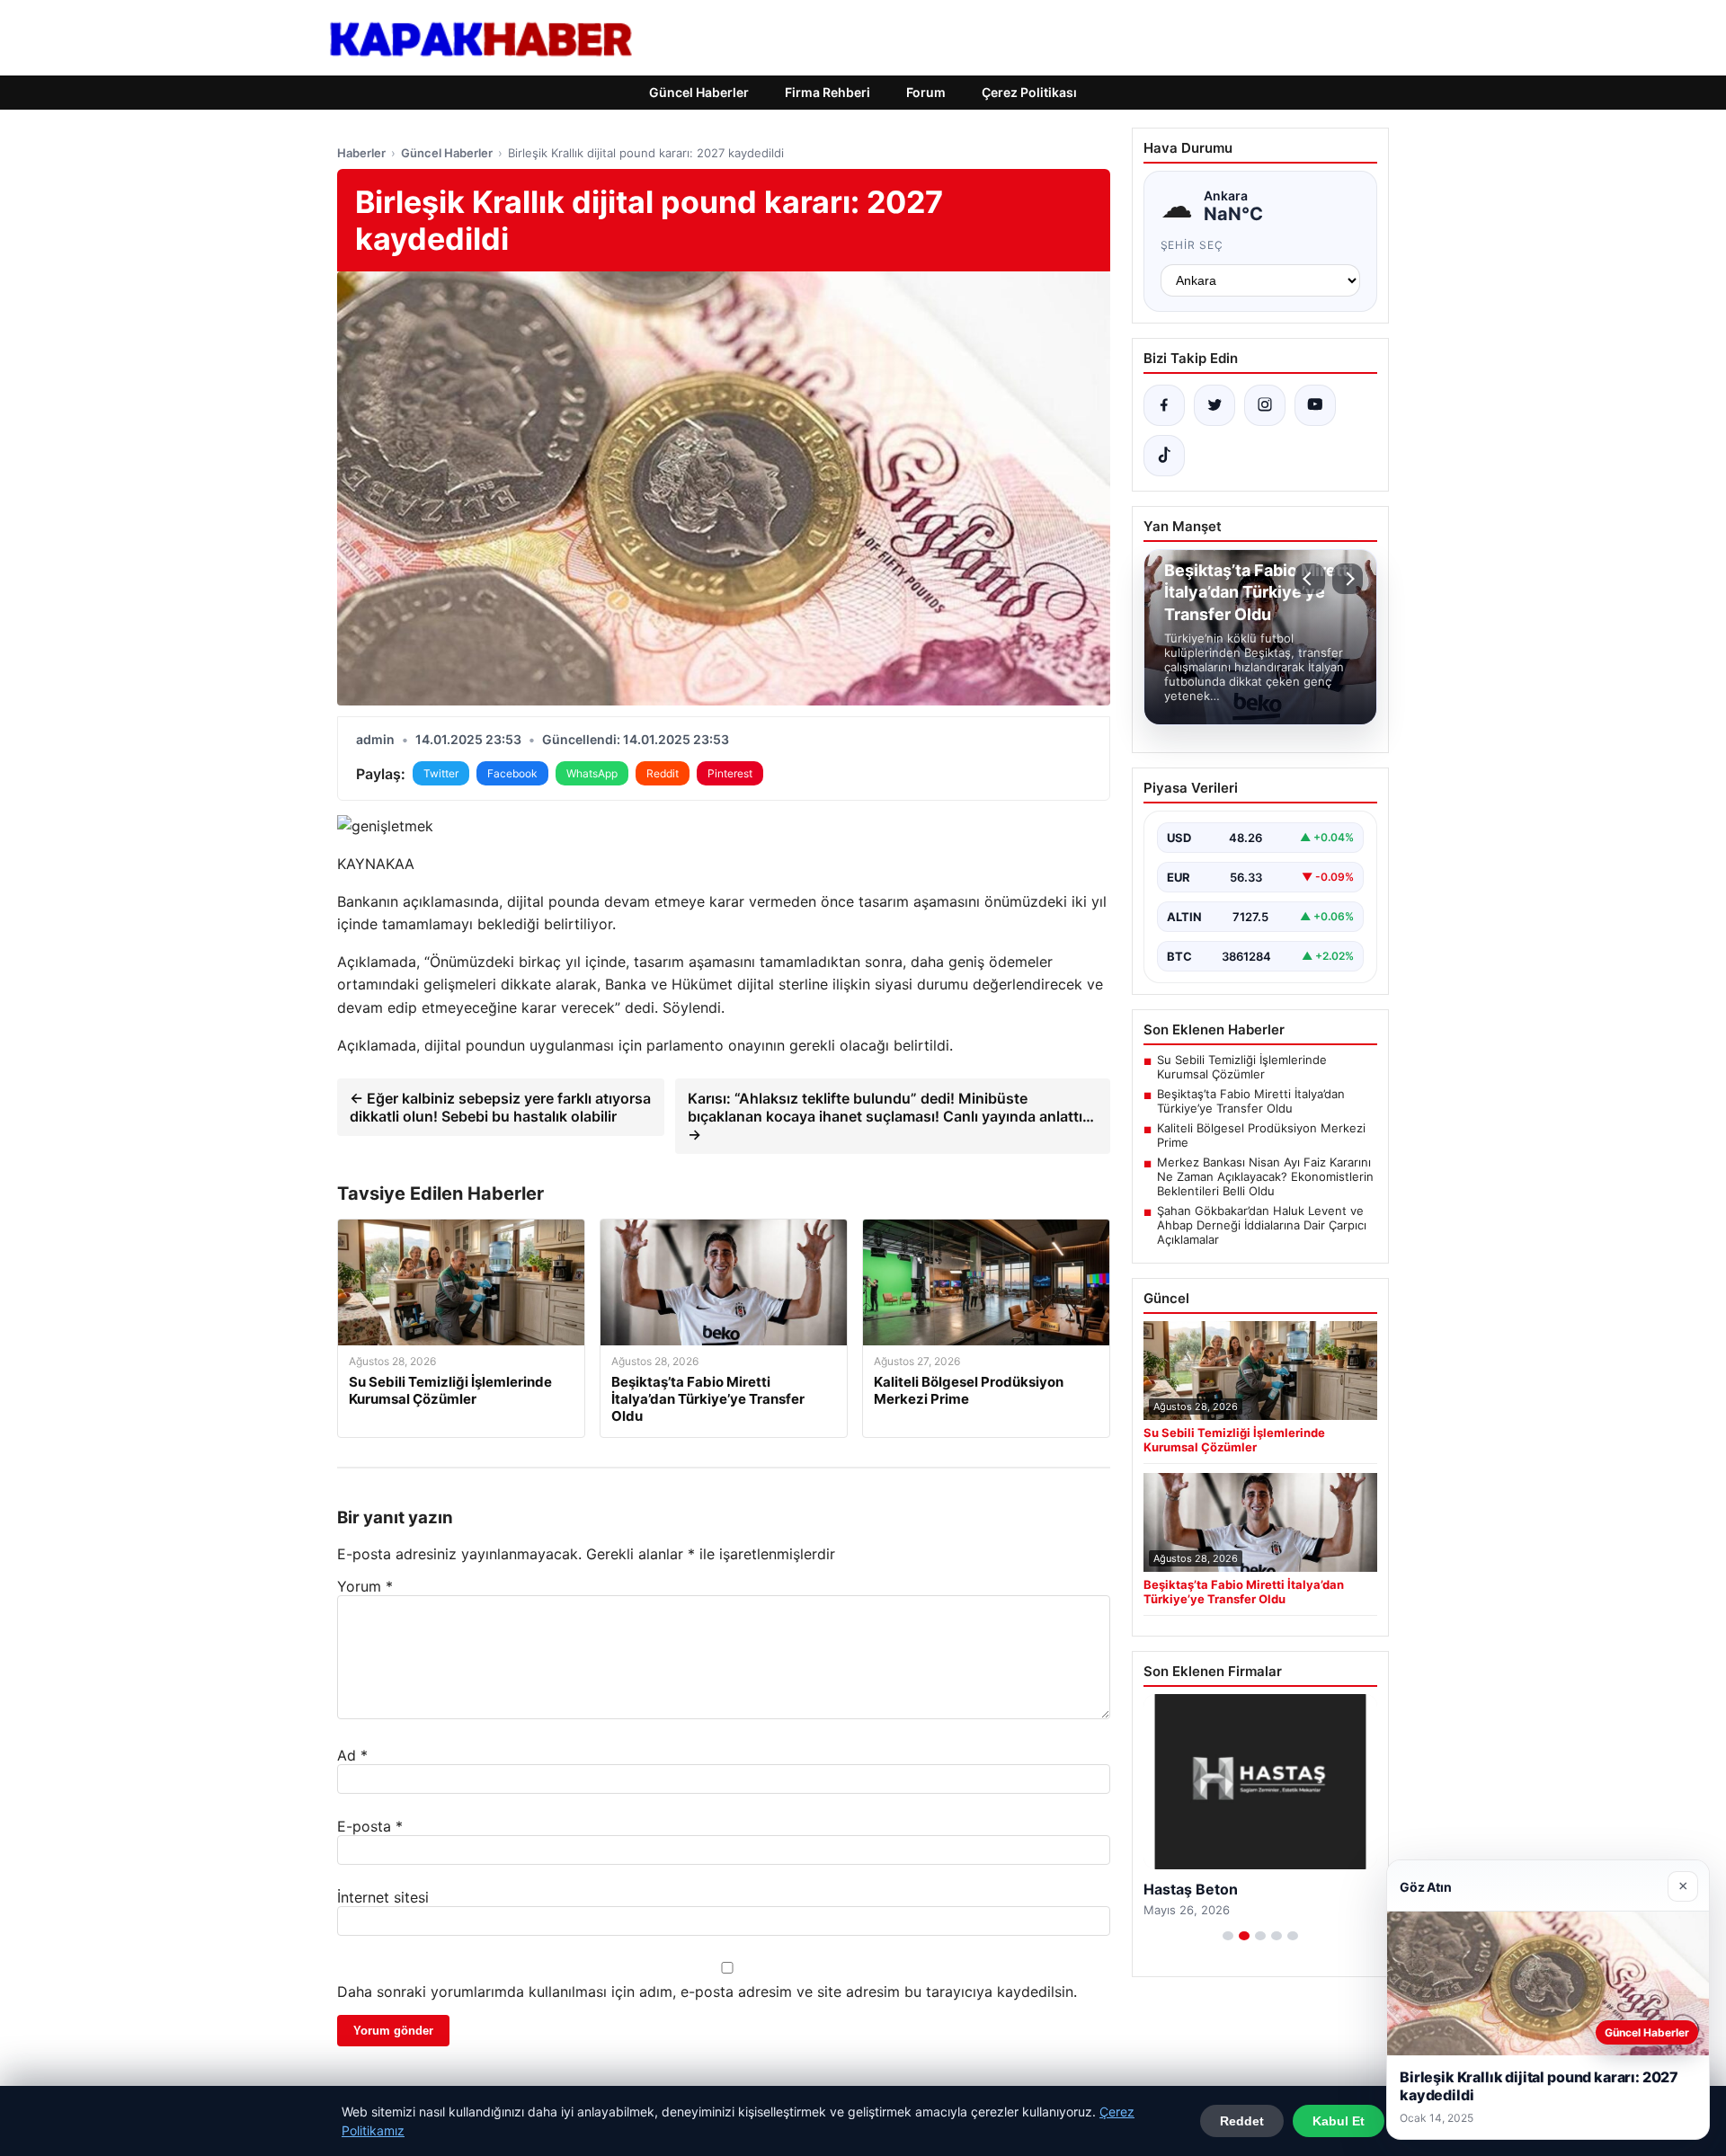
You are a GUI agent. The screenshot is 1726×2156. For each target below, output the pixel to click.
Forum (926, 92)
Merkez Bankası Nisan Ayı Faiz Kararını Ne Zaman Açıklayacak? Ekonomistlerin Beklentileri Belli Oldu (1265, 1176)
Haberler (361, 153)
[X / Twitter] (1214, 405)
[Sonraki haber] (1348, 579)
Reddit (663, 773)
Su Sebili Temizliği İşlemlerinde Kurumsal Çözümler (1242, 1067)
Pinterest (730, 773)
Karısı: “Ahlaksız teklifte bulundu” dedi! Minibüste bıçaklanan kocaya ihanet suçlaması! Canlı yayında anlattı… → (891, 1116)
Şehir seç (1192, 245)
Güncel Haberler (699, 92)
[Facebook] (1164, 405)
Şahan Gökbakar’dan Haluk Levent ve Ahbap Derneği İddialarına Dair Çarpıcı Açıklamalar (1262, 1225)
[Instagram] (1265, 405)
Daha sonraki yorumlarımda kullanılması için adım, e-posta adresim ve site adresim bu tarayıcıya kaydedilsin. (707, 1992)
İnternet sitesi (383, 1897)
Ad (352, 1755)
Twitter (441, 773)
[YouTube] (1315, 405)
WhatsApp (592, 773)
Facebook (512, 773)
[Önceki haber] (1310, 579)
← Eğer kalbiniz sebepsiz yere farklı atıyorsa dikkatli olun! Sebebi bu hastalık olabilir (500, 1107)
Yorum (365, 1586)
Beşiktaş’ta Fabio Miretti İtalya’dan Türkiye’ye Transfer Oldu (1251, 1101)
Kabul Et (1339, 2121)
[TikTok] (1164, 456)
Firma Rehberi (827, 92)
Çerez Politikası (1029, 92)
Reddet (1242, 2121)
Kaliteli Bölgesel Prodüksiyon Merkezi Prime (1261, 1135)
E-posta (370, 1826)
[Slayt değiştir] (1228, 1936)
